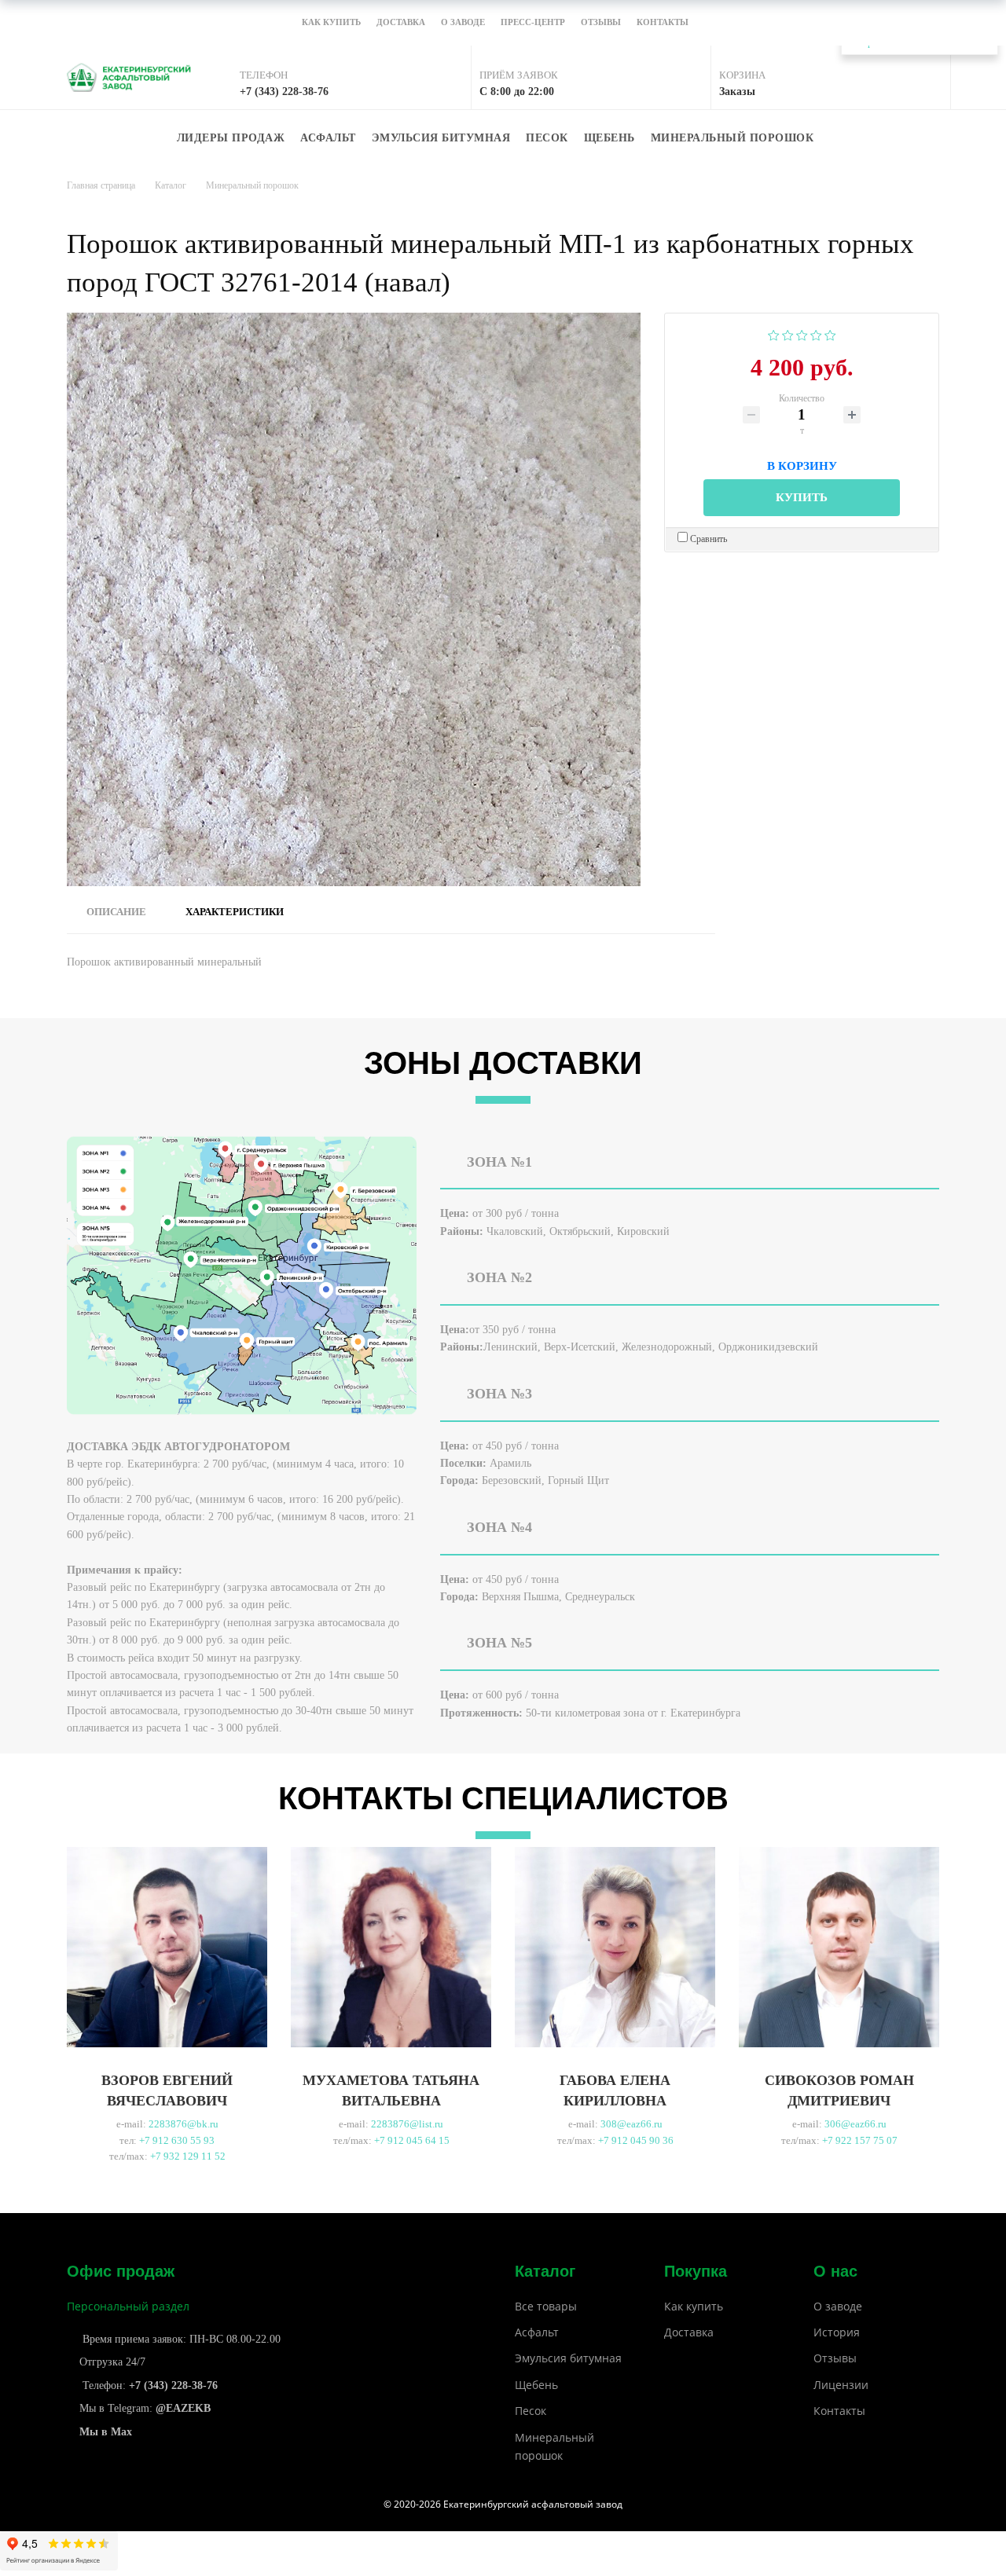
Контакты (663, 23)
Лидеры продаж (231, 138)
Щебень (609, 138)
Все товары (546, 2306)
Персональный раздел (128, 2306)
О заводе (463, 23)
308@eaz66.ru (632, 2124)
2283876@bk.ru (184, 2124)
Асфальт (328, 138)
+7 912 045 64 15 (412, 2140)
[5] (830, 333)
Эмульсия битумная (441, 138)
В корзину (802, 464)
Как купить (331, 23)
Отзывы (601, 23)
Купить (802, 497)
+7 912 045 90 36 (636, 2140)
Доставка (401, 23)
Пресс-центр (533, 23)
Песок (547, 138)
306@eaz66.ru (855, 2124)
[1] (774, 333)
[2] (788, 333)
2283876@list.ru (407, 2124)
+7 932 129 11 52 (188, 2156)
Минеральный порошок (732, 138)
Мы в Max (106, 2432)
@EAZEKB (183, 2408)
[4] (816, 333)
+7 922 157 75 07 (860, 2140)
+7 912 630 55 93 (177, 2140)
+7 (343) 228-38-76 (173, 2385)
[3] (802, 333)
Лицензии (841, 2385)
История (837, 2332)
